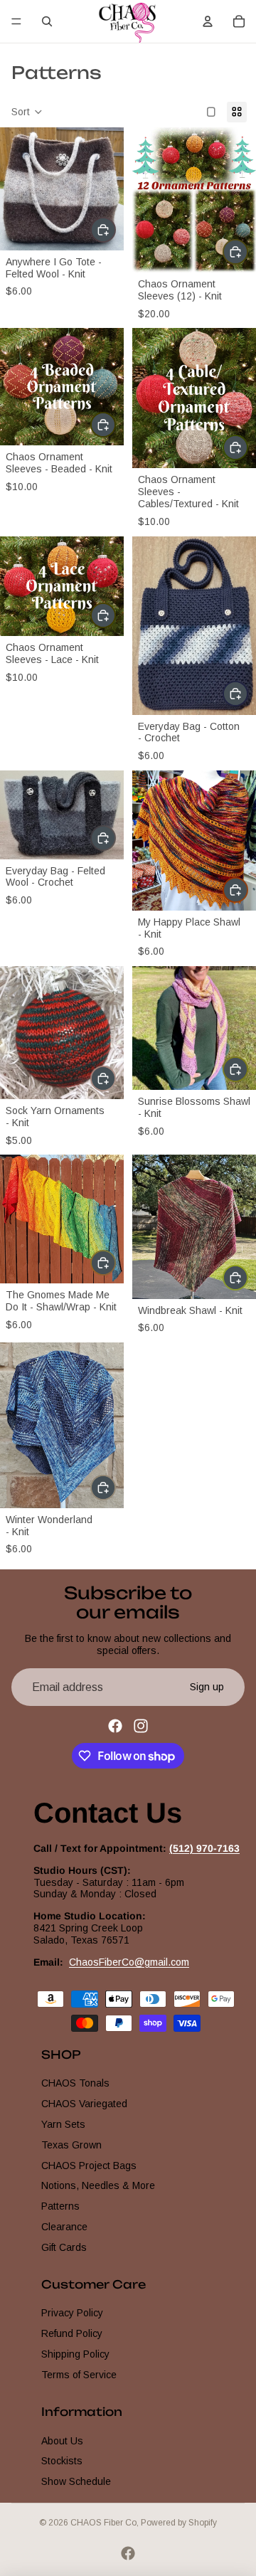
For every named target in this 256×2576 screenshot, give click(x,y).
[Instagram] (141, 1726)
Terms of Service (79, 2375)
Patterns (60, 2206)
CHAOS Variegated (84, 2104)
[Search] (47, 21)
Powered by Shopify (179, 2523)
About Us (62, 2440)
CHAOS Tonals (75, 2083)
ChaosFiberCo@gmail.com (129, 1961)
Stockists (62, 2461)
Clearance (64, 2227)
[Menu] (16, 21)
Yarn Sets (63, 2124)
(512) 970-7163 (204, 1848)
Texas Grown (71, 2145)
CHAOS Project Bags (89, 2165)
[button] (27, 112)
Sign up (207, 1687)
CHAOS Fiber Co (103, 2523)
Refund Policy (72, 2333)
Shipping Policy (75, 2354)
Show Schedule (76, 2481)
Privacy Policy (72, 2313)
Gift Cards (64, 2247)
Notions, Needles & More (98, 2185)
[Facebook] (115, 1726)
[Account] (208, 21)
